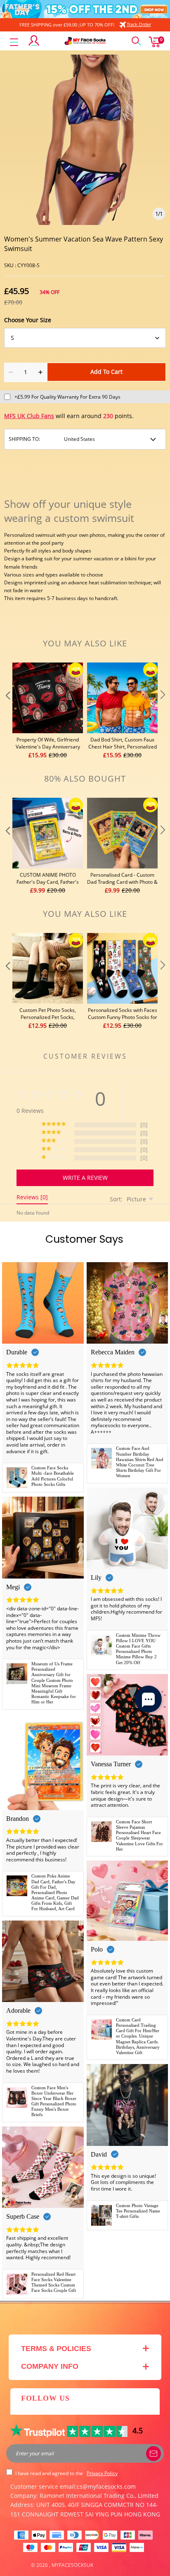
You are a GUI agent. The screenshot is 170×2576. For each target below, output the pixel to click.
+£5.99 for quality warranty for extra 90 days (67, 397)
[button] (7, 711)
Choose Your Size (28, 320)
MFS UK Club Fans (29, 416)
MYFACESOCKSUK (72, 2565)
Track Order (139, 24)
